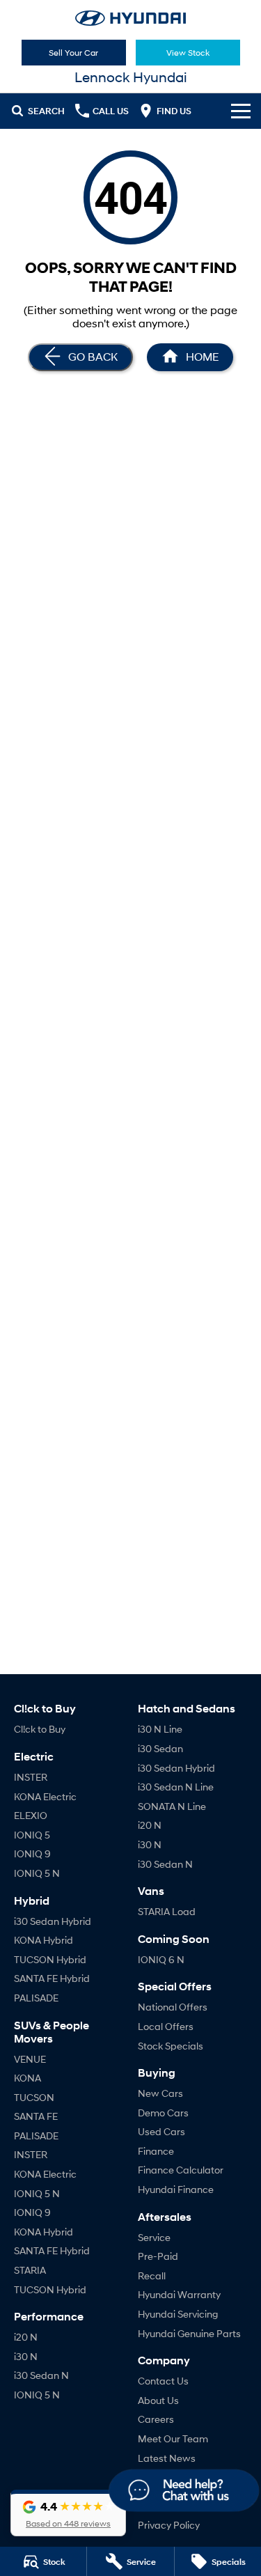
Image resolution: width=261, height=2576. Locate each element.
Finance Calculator (181, 2170)
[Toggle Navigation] (241, 111)
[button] (68, 2513)
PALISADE (36, 1998)
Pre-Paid (158, 2256)
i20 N (26, 2337)
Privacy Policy (169, 2525)
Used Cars (161, 2131)
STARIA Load (167, 1911)
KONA (27, 2078)
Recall (152, 2276)
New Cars (160, 2093)
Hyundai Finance (176, 2189)
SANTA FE (36, 2116)
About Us (158, 2400)
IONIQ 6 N (161, 1959)
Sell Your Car (73, 53)
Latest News (167, 2458)
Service (154, 2237)
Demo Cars (163, 2113)
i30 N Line (160, 1729)
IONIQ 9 (32, 1853)
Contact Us (163, 2381)
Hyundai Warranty (179, 2294)
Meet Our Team (173, 2438)
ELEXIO (31, 1815)
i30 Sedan (160, 1748)
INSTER (31, 1777)
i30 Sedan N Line (176, 1787)
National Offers (173, 2007)
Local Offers (166, 2026)
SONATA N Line (172, 1806)
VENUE (30, 2059)
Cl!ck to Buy (40, 1729)
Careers (156, 2419)
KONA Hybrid (43, 1940)
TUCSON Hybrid (50, 1959)
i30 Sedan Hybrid (53, 1921)
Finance (156, 2151)
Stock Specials (171, 2046)
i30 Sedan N (41, 2375)
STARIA (30, 2270)
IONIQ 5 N (37, 1873)
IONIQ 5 (32, 1835)
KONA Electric (45, 1796)
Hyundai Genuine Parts (189, 2333)
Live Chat (183, 2492)
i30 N (26, 2356)
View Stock (188, 53)
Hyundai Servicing (178, 2314)
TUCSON (34, 2097)
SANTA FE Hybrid (52, 1978)
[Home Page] (130, 18)
